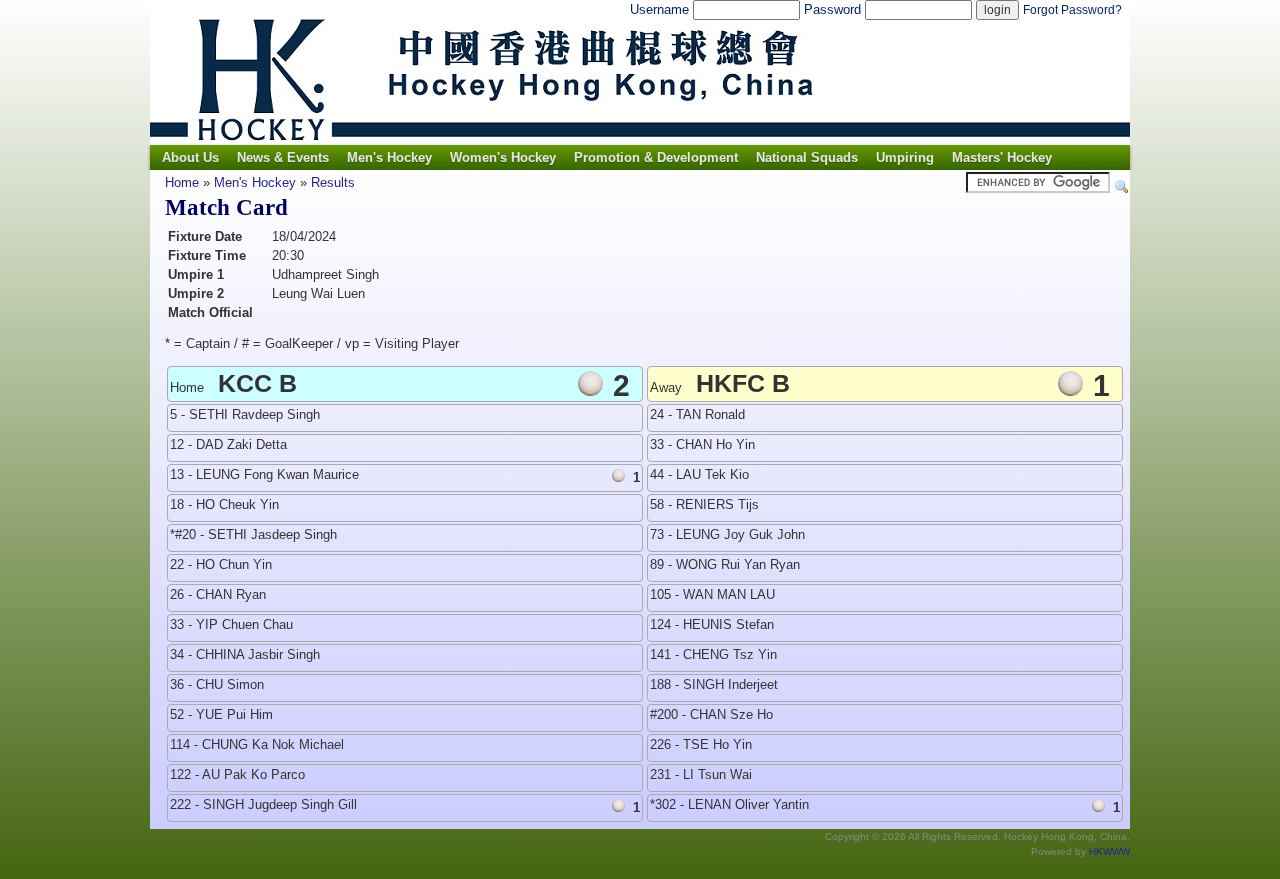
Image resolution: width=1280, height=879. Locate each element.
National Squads (807, 157)
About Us (190, 157)
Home (182, 182)
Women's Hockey (503, 157)
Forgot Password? (1072, 10)
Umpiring (905, 157)
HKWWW (1109, 851)
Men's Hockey (389, 157)
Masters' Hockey (1002, 157)
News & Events (283, 157)
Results (333, 182)
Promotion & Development (656, 157)
